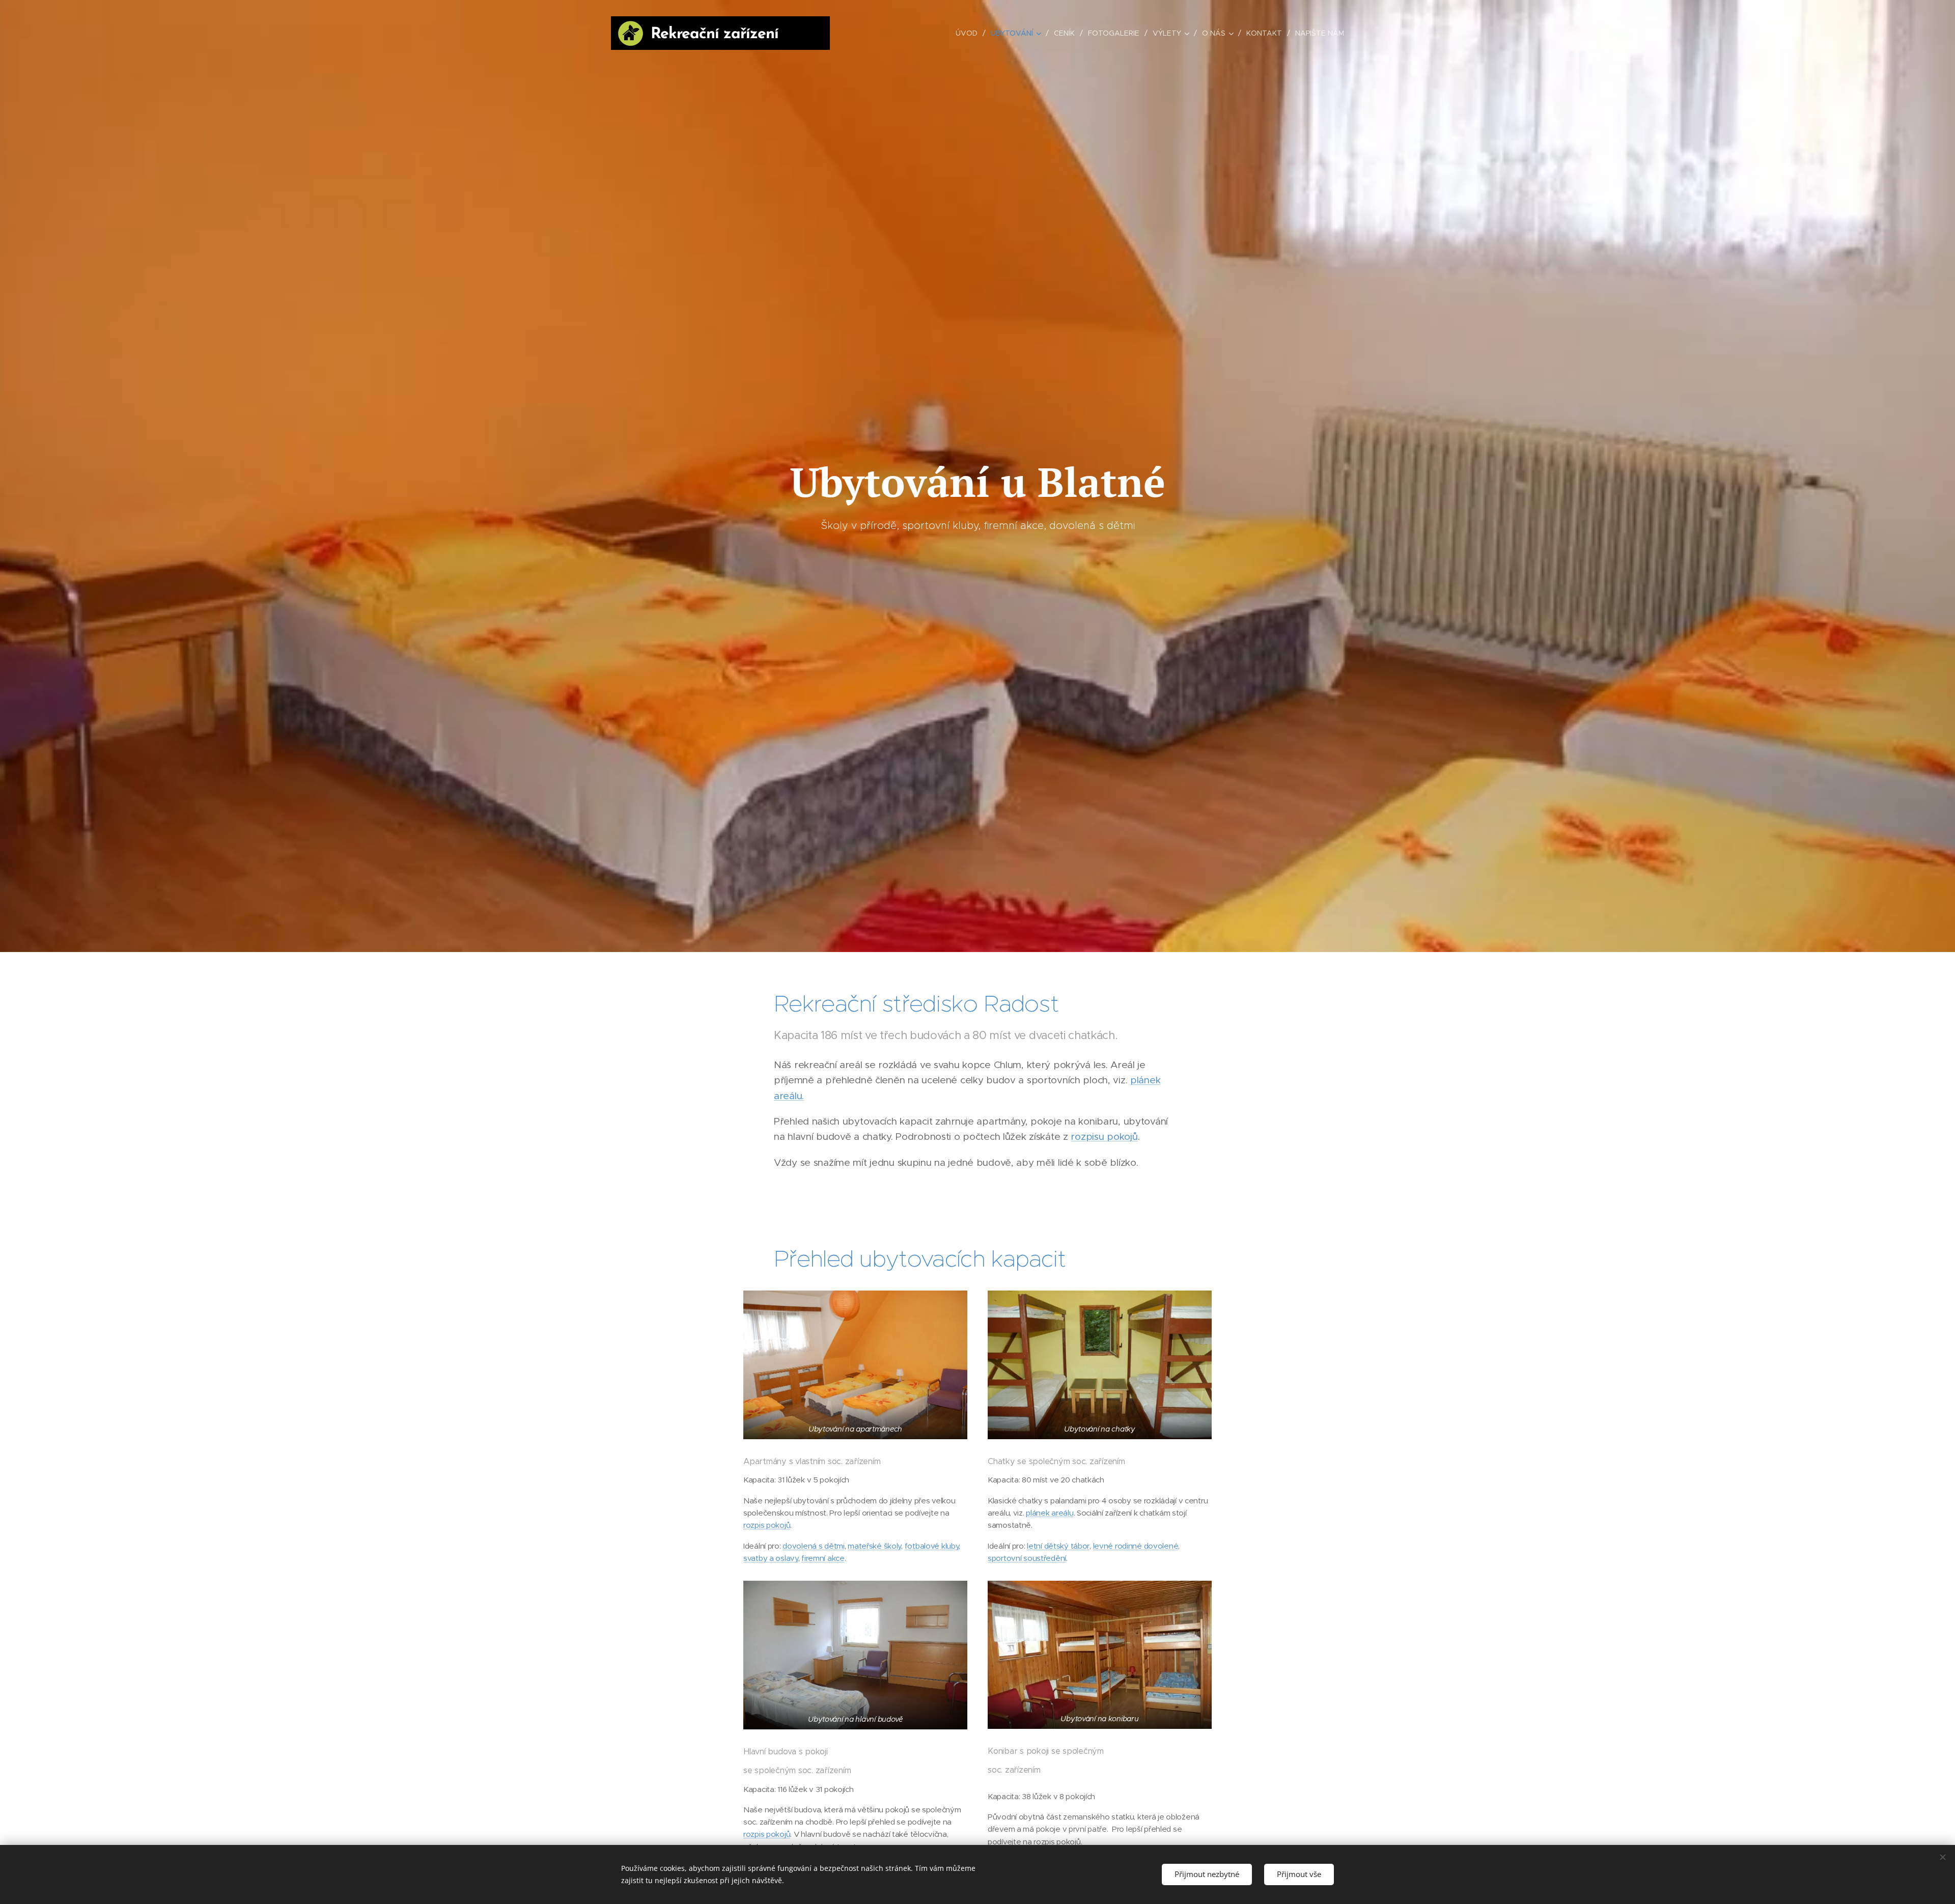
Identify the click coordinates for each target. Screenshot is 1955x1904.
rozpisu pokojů (1104, 1137)
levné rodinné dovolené (1136, 1546)
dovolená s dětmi (813, 1546)
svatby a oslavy (771, 1558)
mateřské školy (874, 1546)
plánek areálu (1050, 1513)
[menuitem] (969, 33)
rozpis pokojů (767, 1525)
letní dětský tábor (1058, 1546)
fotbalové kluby (932, 1546)
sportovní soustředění (1027, 1558)
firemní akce (823, 1558)
